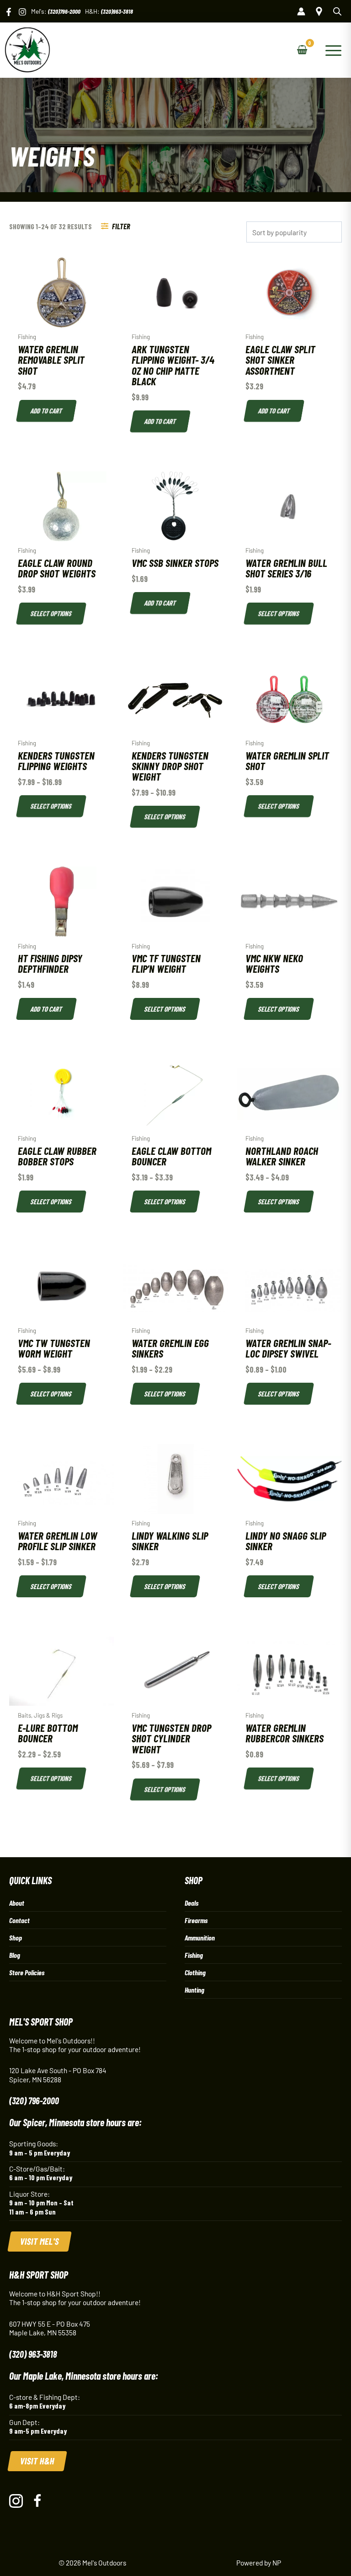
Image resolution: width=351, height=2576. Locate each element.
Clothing (195, 1972)
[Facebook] (9, 12)
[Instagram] (22, 12)
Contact (19, 1920)
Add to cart (46, 411)
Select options (51, 613)
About (17, 1903)
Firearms (196, 1920)
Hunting (194, 1990)
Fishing (194, 1955)
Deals (191, 1903)
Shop (16, 1937)
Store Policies (27, 1972)
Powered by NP (259, 2563)
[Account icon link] (301, 11)
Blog (15, 1955)
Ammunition (200, 1937)
